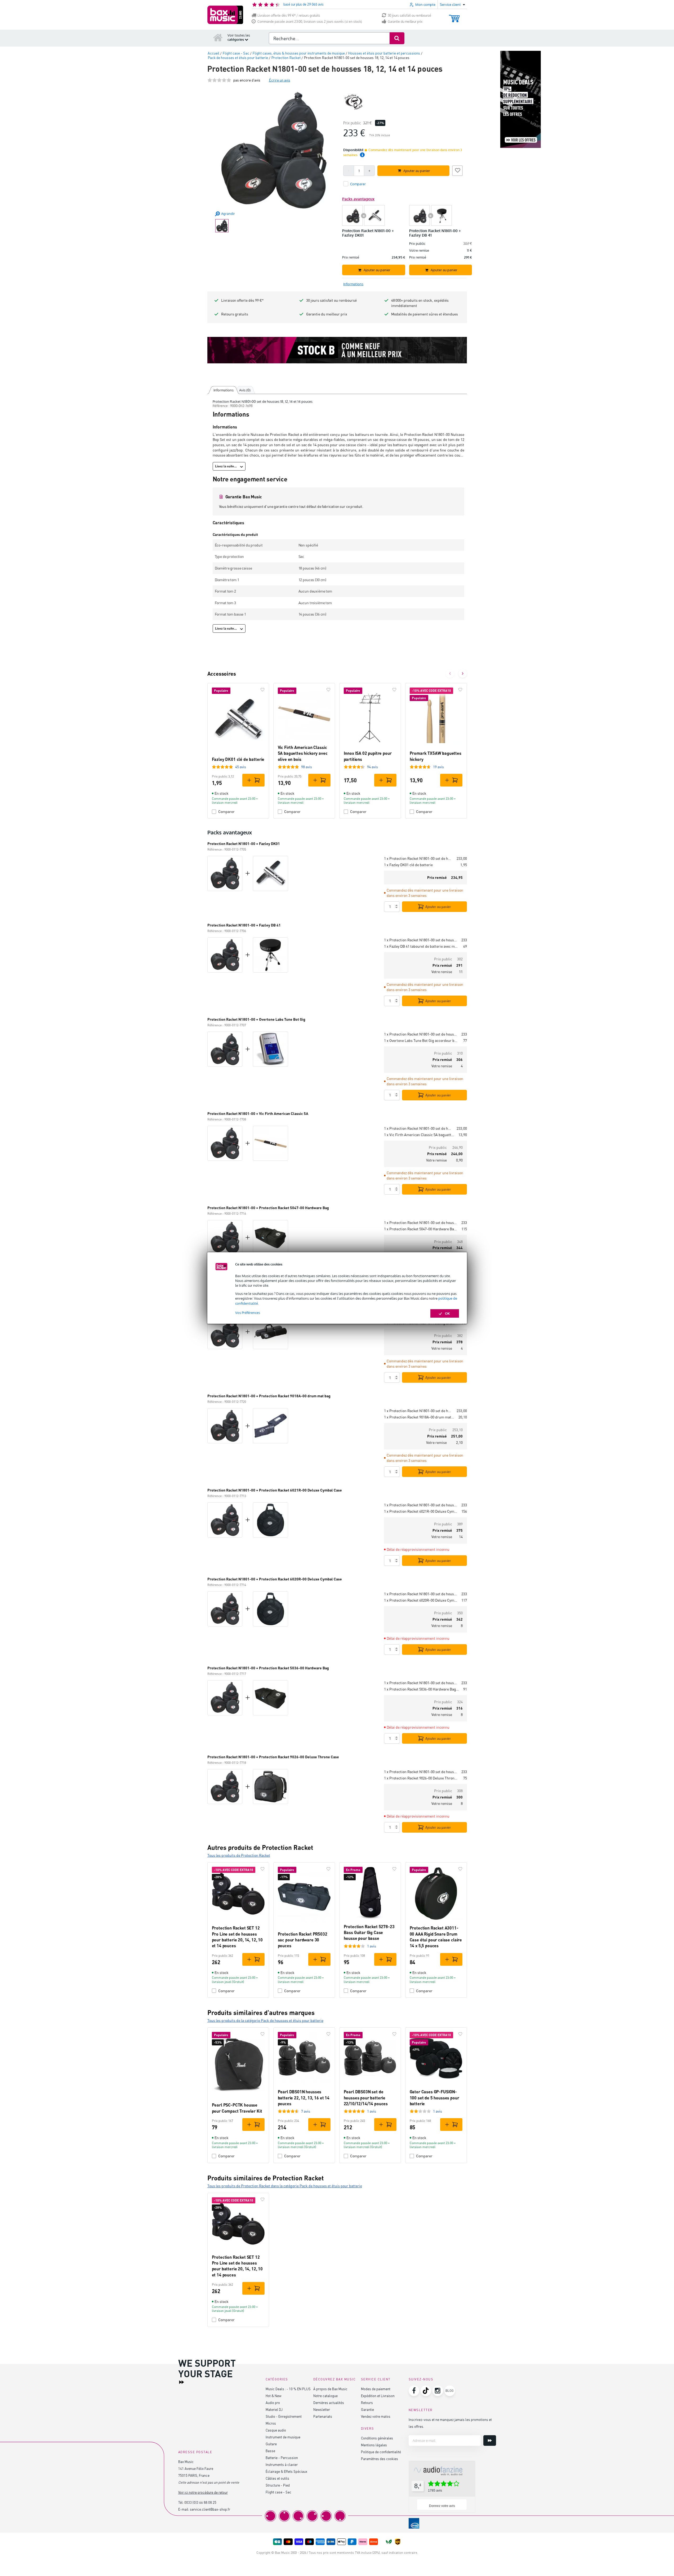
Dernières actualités (329, 2403)
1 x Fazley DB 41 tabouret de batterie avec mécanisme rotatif (421, 946)
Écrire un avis (280, 80)
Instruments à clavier (282, 2464)
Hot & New (273, 2396)
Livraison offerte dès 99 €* (242, 300)
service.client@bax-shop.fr (210, 2509)
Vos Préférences (248, 1313)
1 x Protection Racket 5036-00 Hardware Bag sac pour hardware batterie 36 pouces (421, 1689)
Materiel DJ (274, 2409)
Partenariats (323, 2416)
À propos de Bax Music (330, 2389)
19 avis (438, 767)
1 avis (372, 1946)
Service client (376, 2379)
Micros (271, 2423)
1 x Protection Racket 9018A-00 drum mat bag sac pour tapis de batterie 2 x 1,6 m (419, 1417)
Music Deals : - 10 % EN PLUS (288, 2389)
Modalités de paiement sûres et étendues (425, 314)
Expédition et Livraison (378, 2396)
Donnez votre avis (442, 2506)
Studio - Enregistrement (284, 2416)
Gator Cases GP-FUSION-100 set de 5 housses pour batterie (434, 2098)
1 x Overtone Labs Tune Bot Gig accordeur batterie (421, 1040)
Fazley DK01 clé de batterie (238, 759)
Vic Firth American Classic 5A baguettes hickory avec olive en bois (303, 753)
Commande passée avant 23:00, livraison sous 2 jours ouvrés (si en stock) (310, 22)
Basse (270, 2451)
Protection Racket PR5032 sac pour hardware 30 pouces (303, 1940)
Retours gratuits (235, 314)
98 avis (307, 767)
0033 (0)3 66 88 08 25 (200, 2502)
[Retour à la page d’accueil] (218, 37)
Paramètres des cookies (380, 2459)
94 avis (372, 767)
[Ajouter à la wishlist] (457, 170)
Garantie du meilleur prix (405, 22)
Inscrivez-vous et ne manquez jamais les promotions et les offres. (450, 2423)
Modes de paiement (376, 2389)
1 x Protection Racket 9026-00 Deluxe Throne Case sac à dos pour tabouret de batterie (421, 1778)
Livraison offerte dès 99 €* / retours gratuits (289, 15)
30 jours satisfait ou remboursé (409, 15)
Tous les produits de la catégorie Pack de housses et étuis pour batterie (265, 2020)
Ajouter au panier (438, 907)
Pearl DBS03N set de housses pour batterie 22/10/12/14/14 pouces (366, 2098)
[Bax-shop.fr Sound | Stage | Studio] (225, 15)
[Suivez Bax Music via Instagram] (438, 2391)
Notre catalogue (325, 2396)
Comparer (226, 812)
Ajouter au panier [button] (417, 171)
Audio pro (273, 2403)
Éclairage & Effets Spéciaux (286, 2471)
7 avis (306, 2111)
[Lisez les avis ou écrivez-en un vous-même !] (219, 80)
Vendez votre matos (376, 2416)
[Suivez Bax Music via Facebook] (414, 2391)
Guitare (271, 2444)
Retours (367, 2403)
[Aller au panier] (454, 16)
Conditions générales (377, 2438)
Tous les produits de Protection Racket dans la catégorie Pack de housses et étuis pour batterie (285, 2186)
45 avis (241, 767)
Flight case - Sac (278, 2492)
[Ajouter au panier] (253, 780)
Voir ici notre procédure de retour (203, 2492)
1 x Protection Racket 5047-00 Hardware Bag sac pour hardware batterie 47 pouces (421, 1229)
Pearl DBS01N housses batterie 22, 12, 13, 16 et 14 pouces (304, 2098)
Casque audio (276, 2430)
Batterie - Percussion (282, 2458)
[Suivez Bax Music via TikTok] (426, 2391)
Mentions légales (374, 2445)
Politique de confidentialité (381, 2452)
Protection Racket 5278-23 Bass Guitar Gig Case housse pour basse (369, 1932)
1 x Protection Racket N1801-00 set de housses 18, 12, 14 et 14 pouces (418, 858)
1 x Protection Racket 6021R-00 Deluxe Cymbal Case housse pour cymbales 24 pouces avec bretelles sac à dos (421, 1511)
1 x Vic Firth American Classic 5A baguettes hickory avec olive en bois (419, 1135)
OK (447, 1313)
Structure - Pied (278, 2485)
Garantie (367, 2409)
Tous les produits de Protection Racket (239, 1855)
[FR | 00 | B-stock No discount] (337, 350)
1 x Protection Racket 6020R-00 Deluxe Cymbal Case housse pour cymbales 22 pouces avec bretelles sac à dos (421, 1600)
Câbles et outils (277, 2478)
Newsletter (322, 2409)
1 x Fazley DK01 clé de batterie (408, 865)
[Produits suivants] (463, 674)
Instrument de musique (283, 2437)
